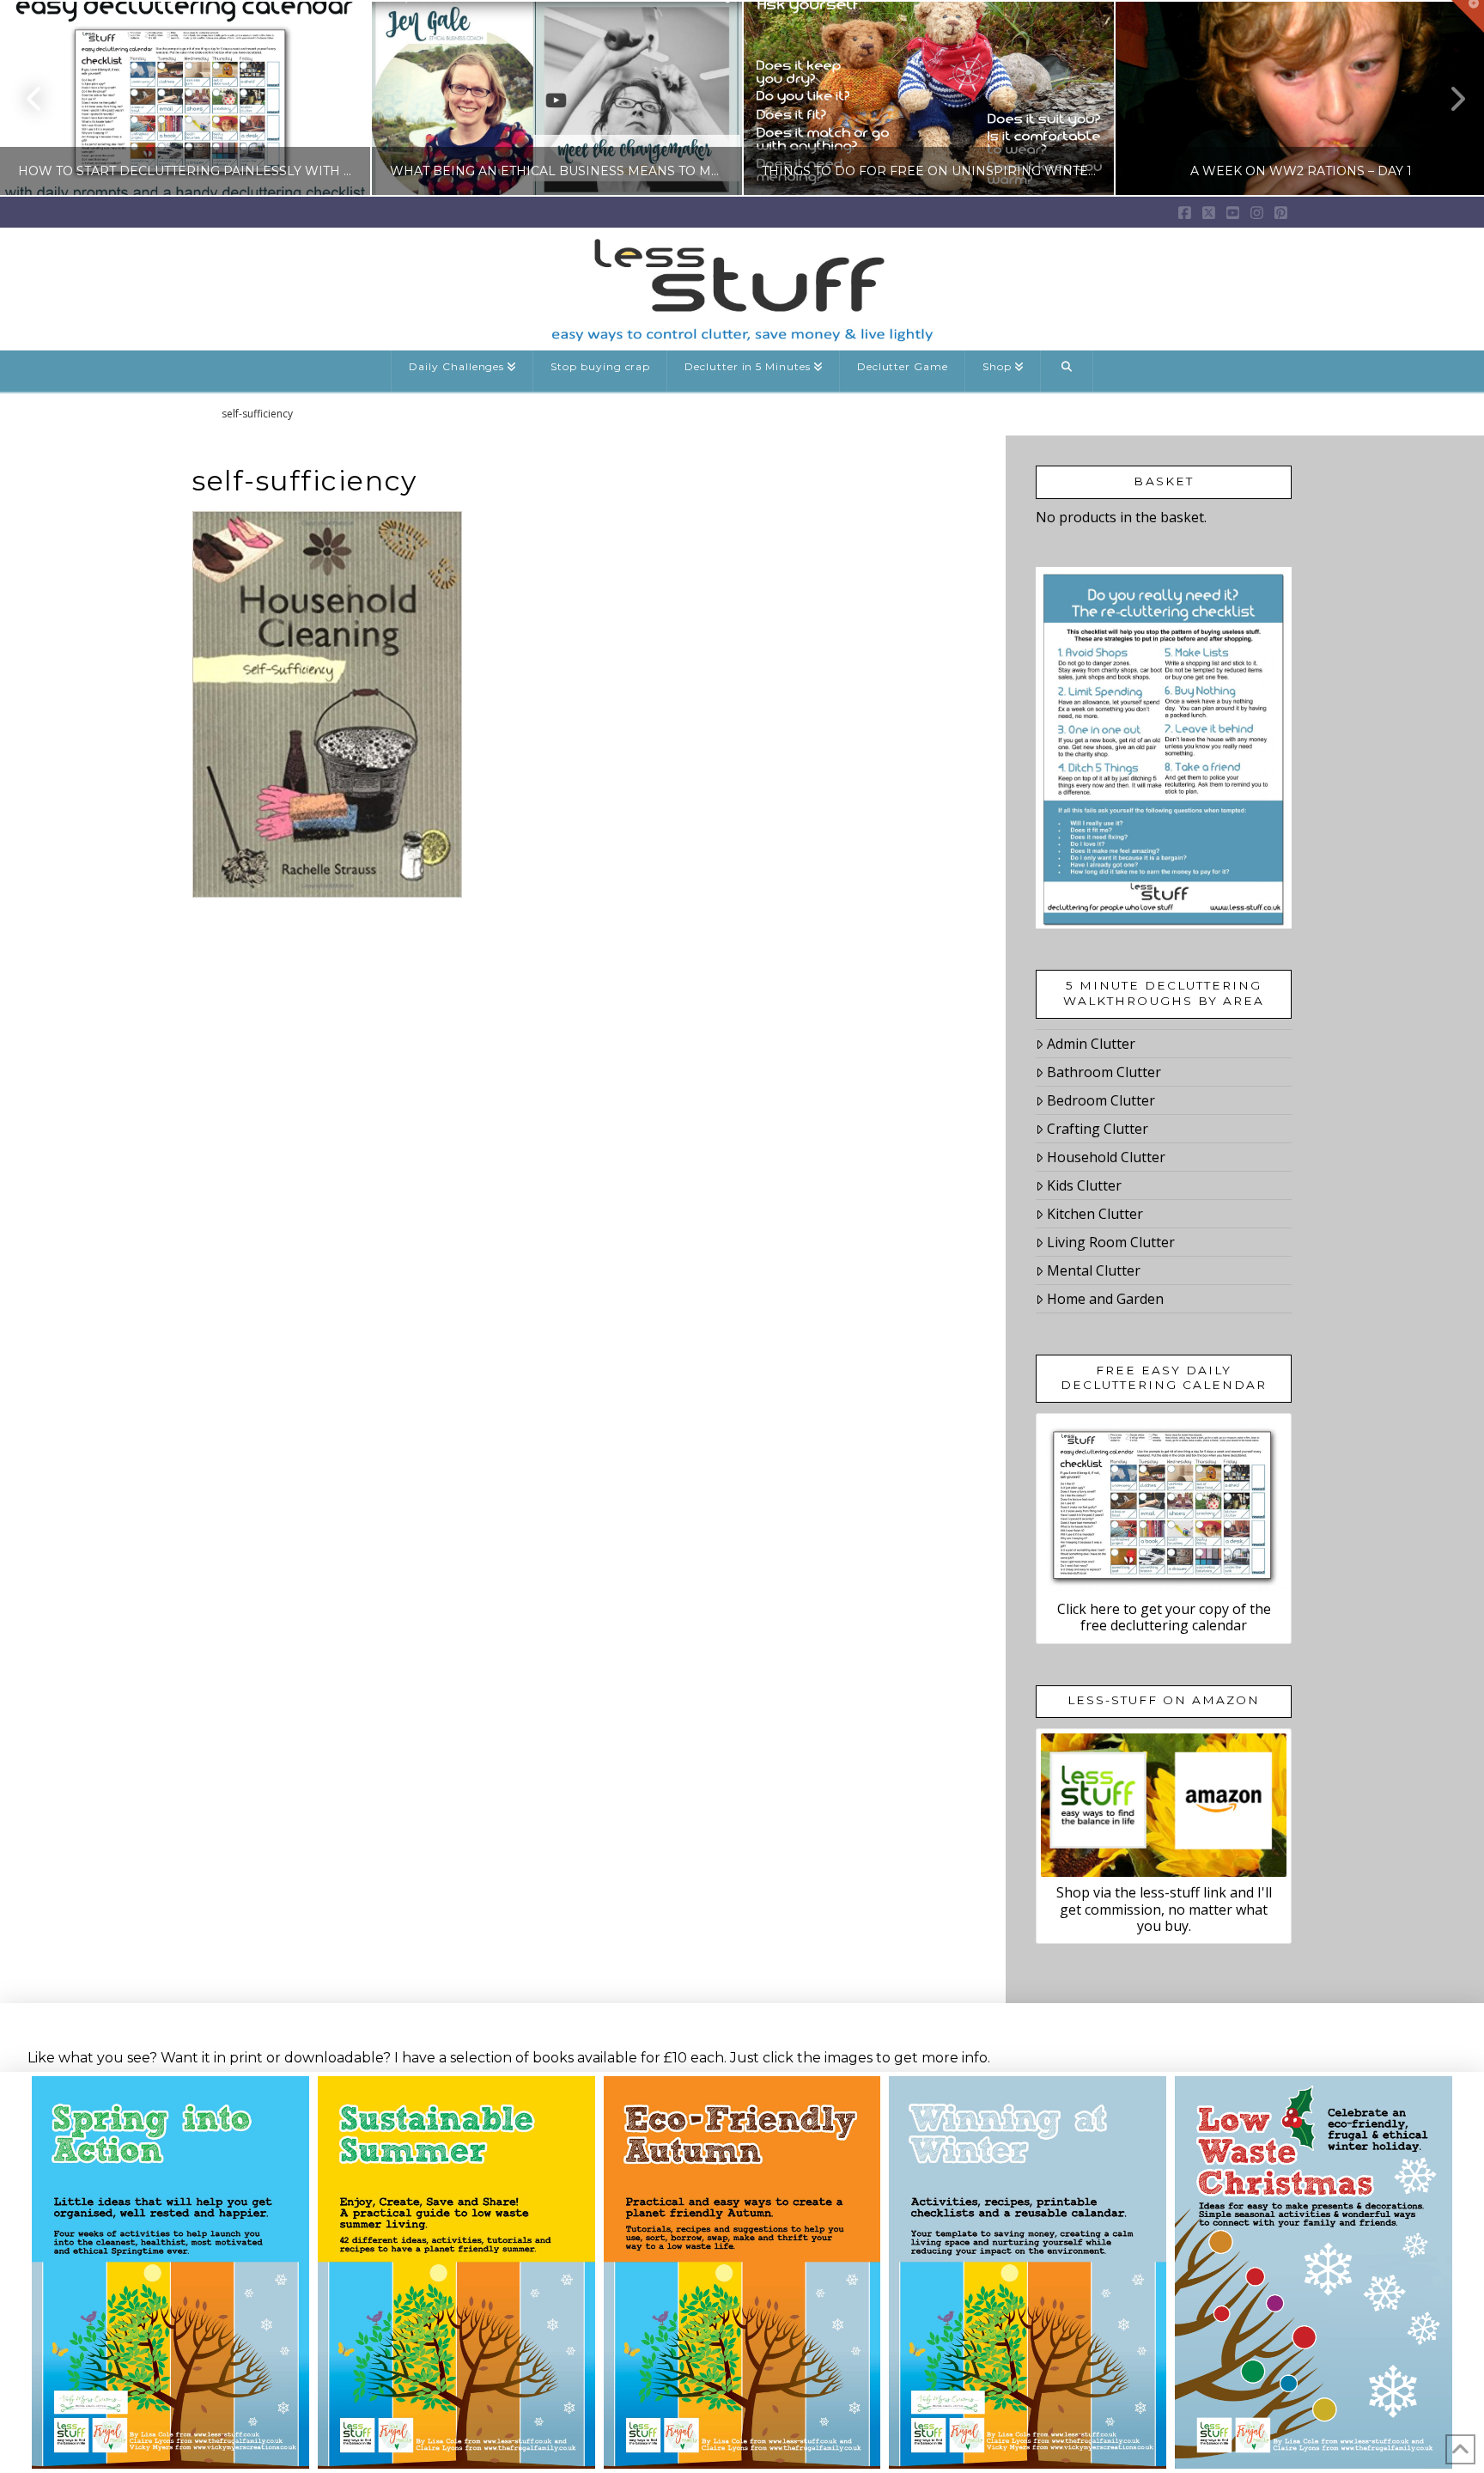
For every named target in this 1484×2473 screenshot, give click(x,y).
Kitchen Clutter (1095, 1214)
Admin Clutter (1091, 1044)
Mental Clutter (1094, 1270)
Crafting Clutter (1098, 1129)
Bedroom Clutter (1101, 1100)
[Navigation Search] (1067, 371)
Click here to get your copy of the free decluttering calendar (1164, 1617)
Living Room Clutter (1111, 1242)
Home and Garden (1105, 1299)
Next (1448, 98)
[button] (1468, 16)
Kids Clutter (1084, 1185)
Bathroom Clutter (1104, 1072)
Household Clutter (1106, 1157)
